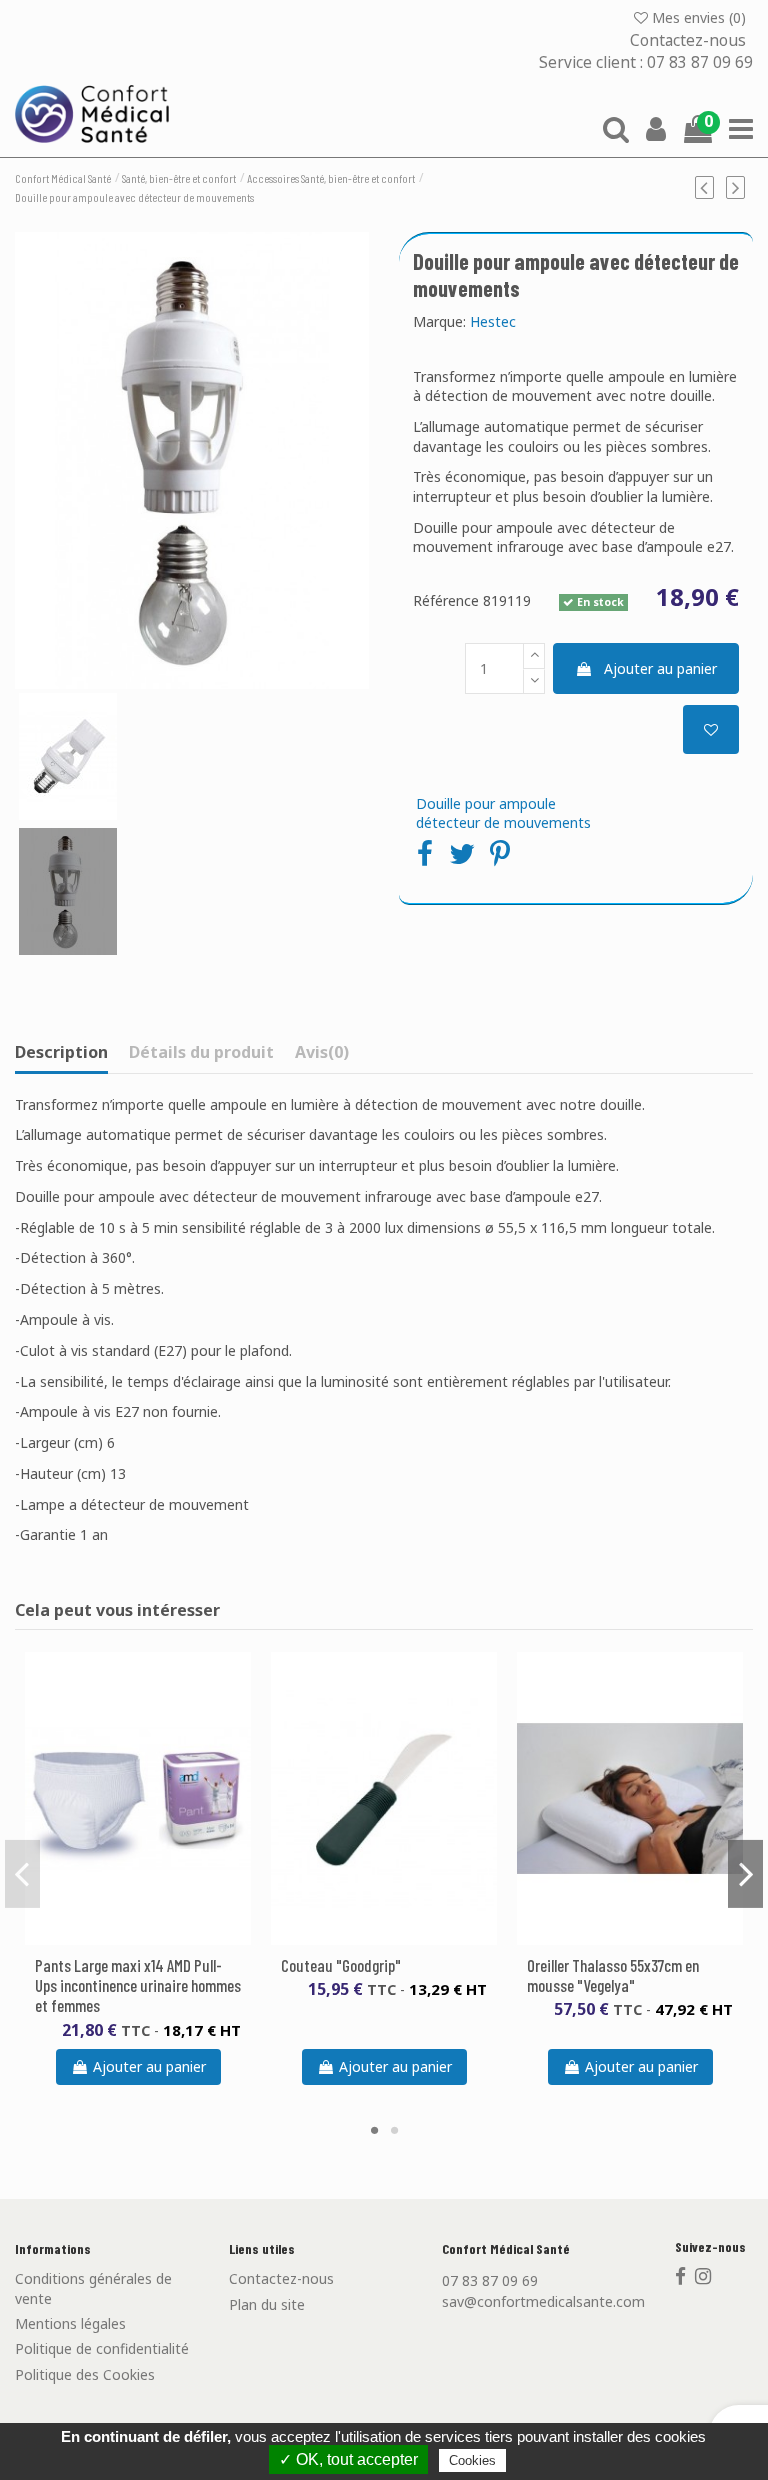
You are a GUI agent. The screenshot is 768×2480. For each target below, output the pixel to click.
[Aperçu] (152, 1938)
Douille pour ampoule (486, 803)
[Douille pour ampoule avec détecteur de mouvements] (192, 460)
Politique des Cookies (85, 2374)
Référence (446, 600)
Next (745, 1873)
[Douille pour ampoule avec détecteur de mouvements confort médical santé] (68, 891)
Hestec (493, 321)
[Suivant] (739, 187)
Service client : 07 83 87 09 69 (646, 62)
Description (61, 1053)
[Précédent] (711, 187)
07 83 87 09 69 (490, 2280)
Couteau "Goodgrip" (341, 1965)
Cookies (472, 2460)
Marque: (439, 321)
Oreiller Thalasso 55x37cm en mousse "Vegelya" (613, 1975)
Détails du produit (201, 1053)
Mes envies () (699, 17)
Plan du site (267, 2304)
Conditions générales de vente (93, 2288)
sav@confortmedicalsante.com (543, 2301)
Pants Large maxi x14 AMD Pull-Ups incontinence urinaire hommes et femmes (138, 1985)
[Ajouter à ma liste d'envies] (711, 729)
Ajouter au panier (660, 668)
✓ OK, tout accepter (348, 2459)
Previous (22, 1873)
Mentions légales (70, 2323)
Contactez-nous (690, 39)
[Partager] (425, 853)
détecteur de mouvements (503, 822)
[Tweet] (462, 853)
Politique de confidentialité (102, 2348)
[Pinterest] (500, 853)
